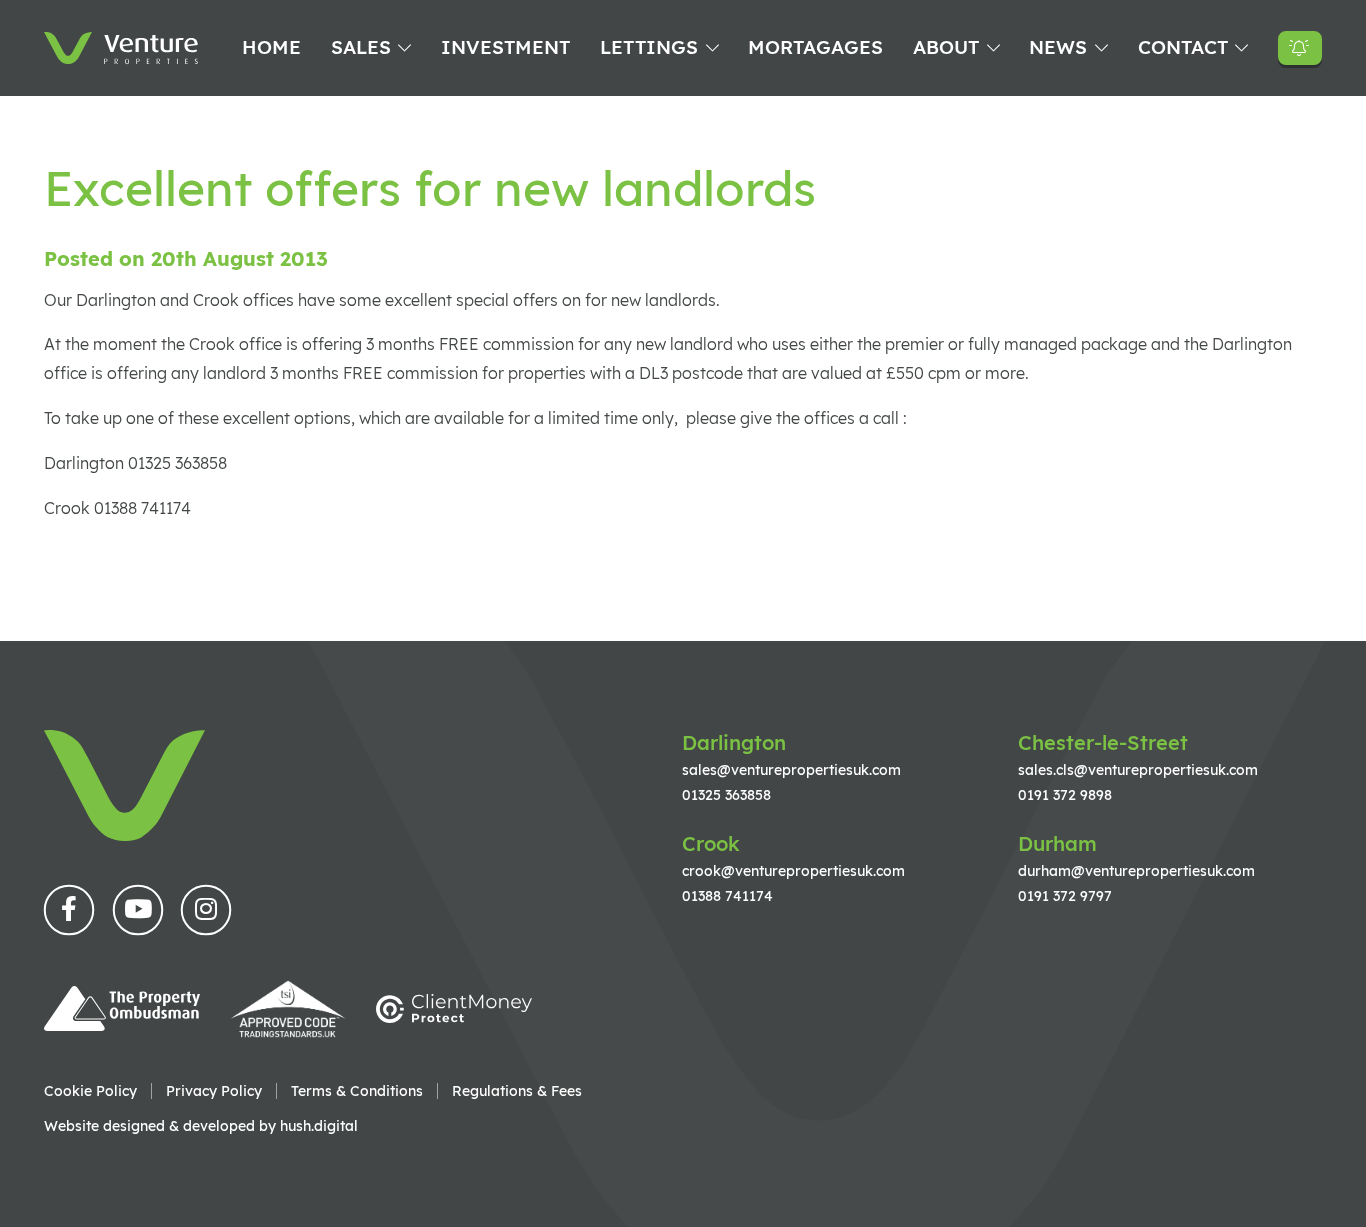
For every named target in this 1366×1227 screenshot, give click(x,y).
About (946, 47)
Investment (505, 47)
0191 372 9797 (1065, 895)
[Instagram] (206, 910)
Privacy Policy (214, 1091)
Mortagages (815, 47)
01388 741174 (727, 895)
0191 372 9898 (1065, 794)
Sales (361, 47)
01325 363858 (726, 794)
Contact (1183, 47)
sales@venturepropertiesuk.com (791, 769)
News (1058, 47)
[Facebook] (69, 910)
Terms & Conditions (357, 1091)
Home (271, 47)
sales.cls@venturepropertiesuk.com (1138, 769)
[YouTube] (138, 910)
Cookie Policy (90, 1091)
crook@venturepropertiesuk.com (793, 870)
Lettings (649, 47)
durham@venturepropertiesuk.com (1136, 870)
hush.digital (319, 1125)
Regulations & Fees (517, 1091)
